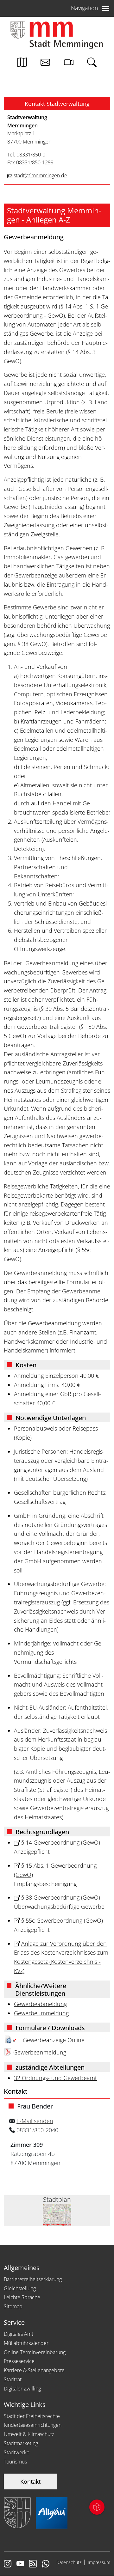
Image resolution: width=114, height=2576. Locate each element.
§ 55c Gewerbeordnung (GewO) (62, 1920)
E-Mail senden (35, 2121)
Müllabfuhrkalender (26, 2343)
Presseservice (19, 2361)
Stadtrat (13, 2379)
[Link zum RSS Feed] (33, 2564)
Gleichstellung (20, 2288)
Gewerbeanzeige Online (54, 2040)
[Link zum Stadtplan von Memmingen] (22, 64)
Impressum (99, 2562)
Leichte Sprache (22, 2297)
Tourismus (15, 2462)
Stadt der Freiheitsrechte (32, 2416)
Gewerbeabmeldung (40, 2004)
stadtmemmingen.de (40, 175)
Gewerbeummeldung (41, 2013)
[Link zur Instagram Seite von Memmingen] (8, 2564)
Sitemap (13, 2306)
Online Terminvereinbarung (35, 2352)
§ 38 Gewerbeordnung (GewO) (61, 1897)
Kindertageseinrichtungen (33, 2425)
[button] (57, 104)
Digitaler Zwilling (22, 2389)
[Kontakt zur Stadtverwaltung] (45, 64)
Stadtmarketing (21, 2443)
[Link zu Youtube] (20, 2564)
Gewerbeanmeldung (40, 2052)
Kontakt (30, 2481)
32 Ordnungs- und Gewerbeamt (55, 2078)
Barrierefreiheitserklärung (33, 2279)
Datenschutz (69, 2562)
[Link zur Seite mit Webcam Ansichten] (69, 64)
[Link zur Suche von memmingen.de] (92, 64)
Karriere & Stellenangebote (34, 2370)
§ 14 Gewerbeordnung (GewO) (61, 1842)
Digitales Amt (19, 2334)
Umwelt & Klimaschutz (29, 2434)
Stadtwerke (17, 2452)
